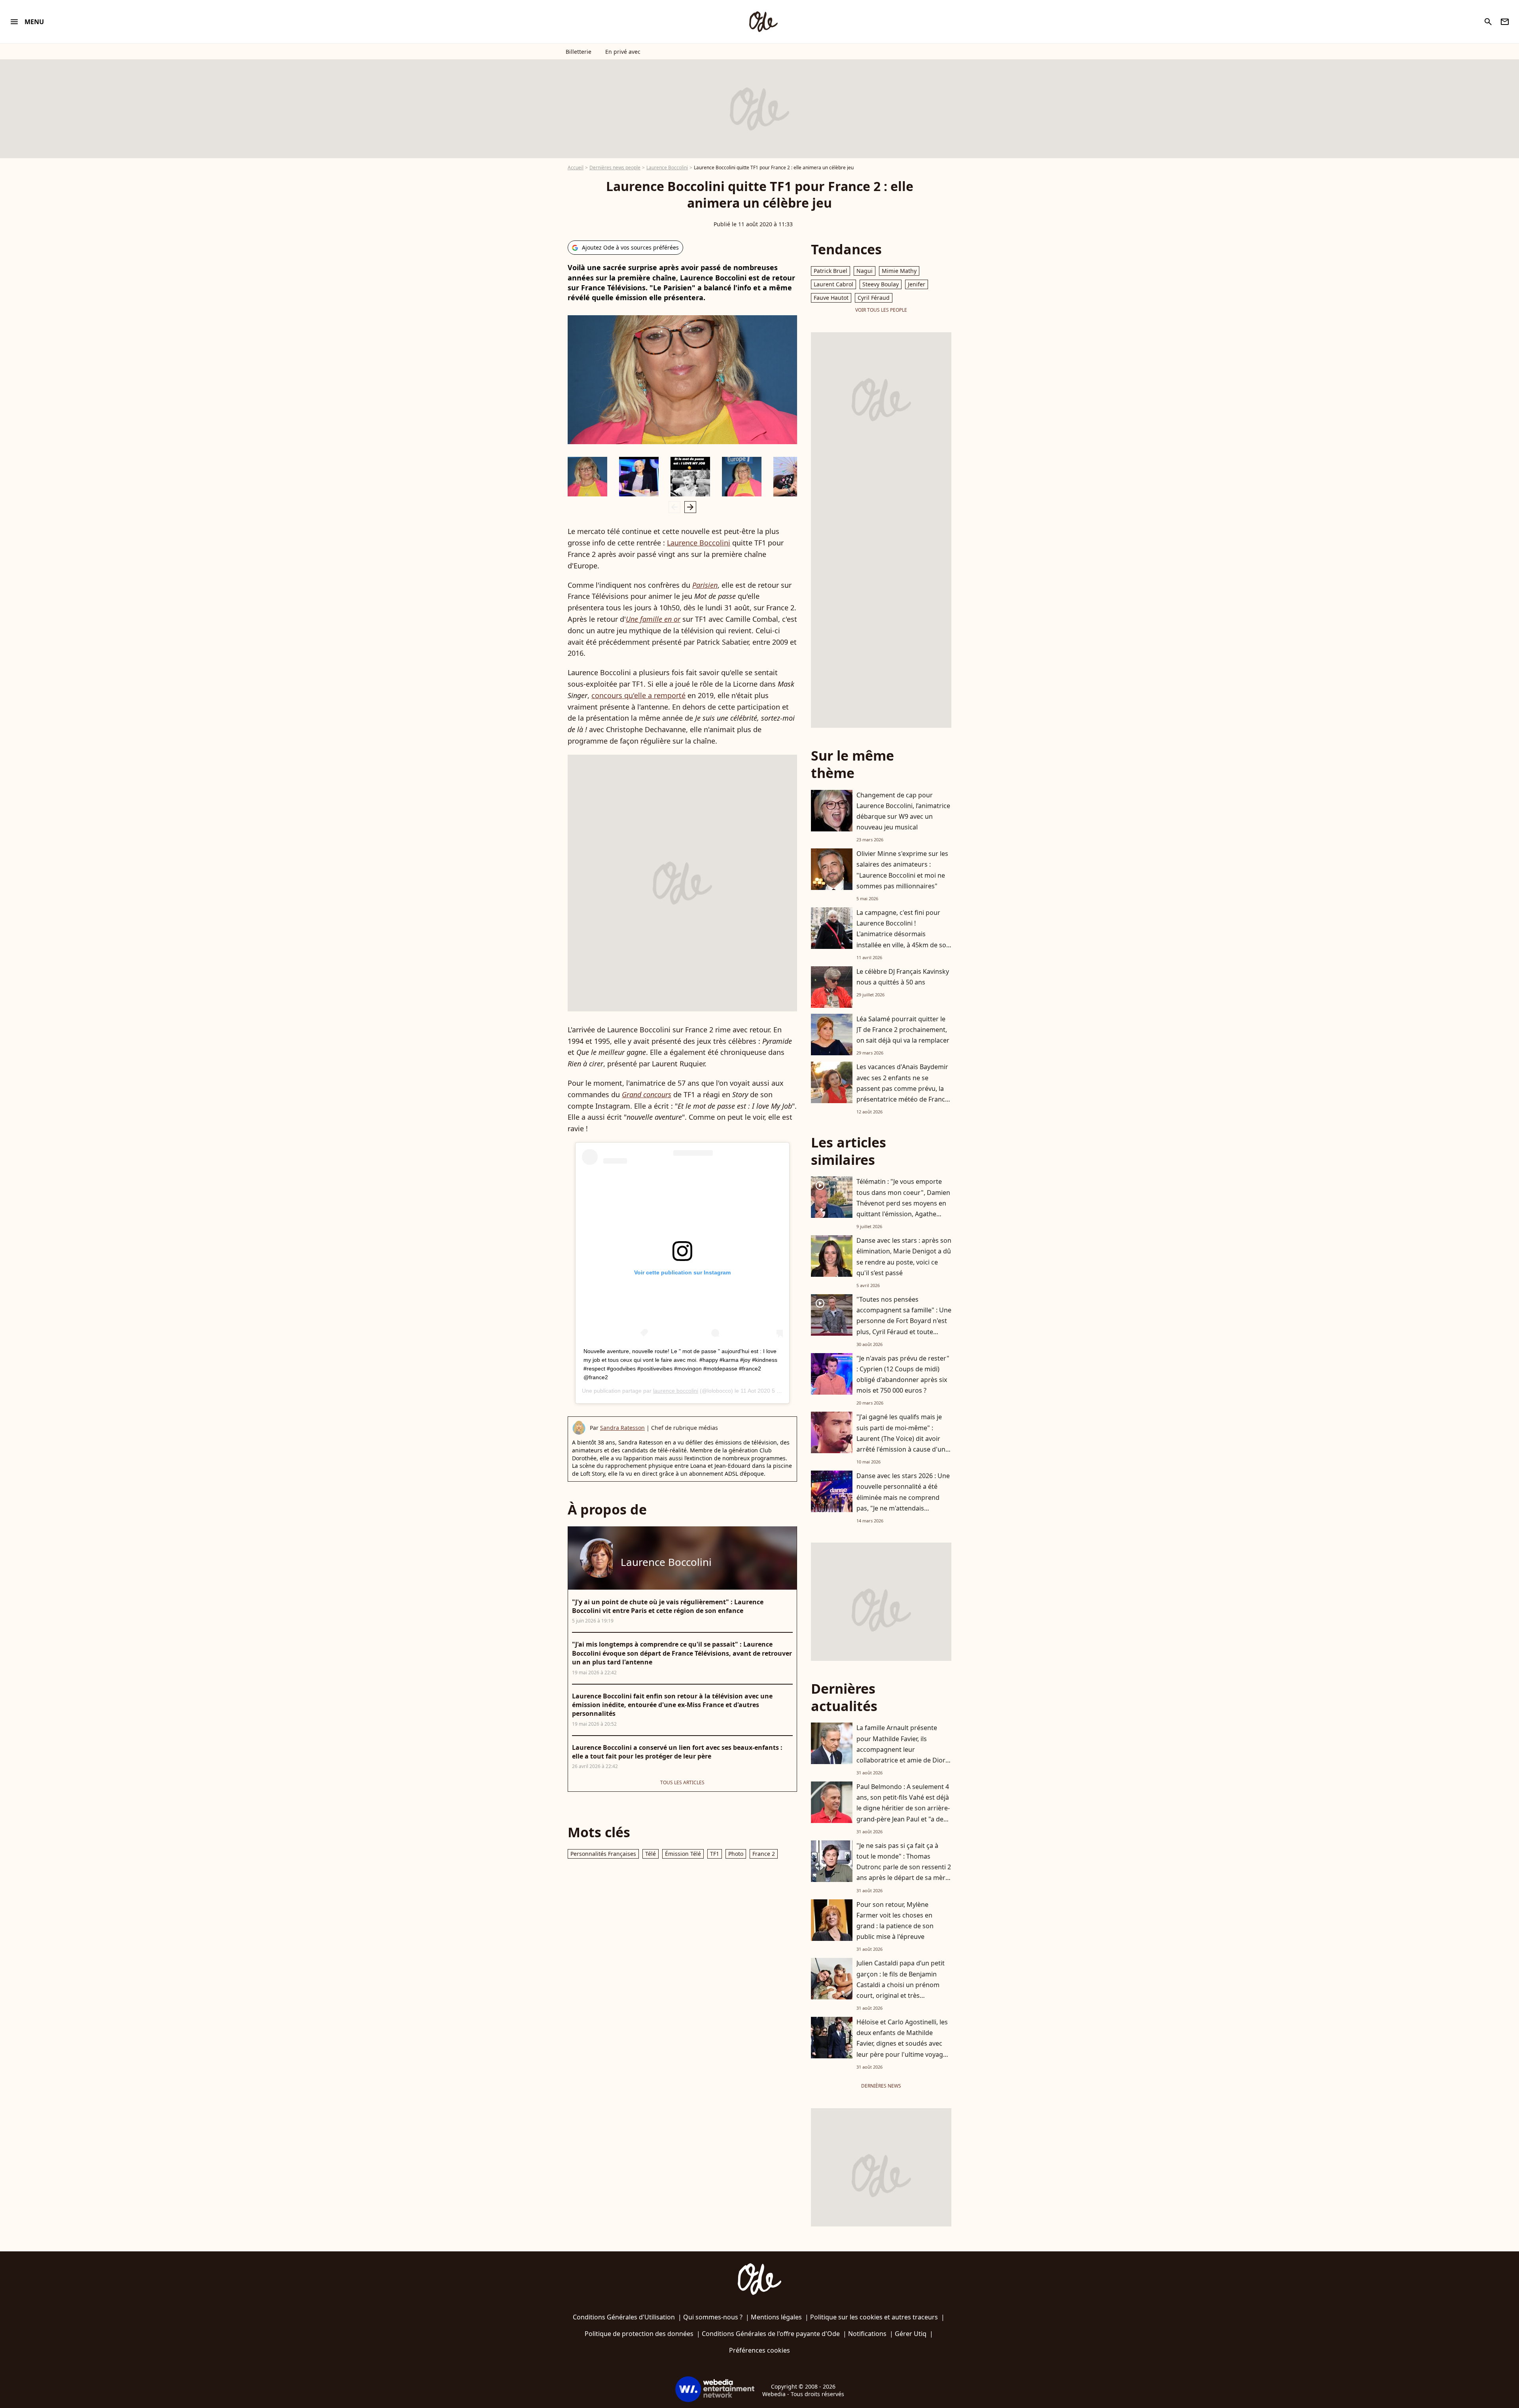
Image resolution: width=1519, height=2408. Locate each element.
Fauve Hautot (831, 298)
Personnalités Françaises (603, 1854)
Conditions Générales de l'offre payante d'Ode (771, 2334)
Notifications (867, 2334)
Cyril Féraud (874, 298)
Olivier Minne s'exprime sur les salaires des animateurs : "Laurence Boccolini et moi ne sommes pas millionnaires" (902, 870)
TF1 (715, 1854)
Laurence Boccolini (667, 168)
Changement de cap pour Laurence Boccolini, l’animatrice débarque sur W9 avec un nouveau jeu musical (903, 811)
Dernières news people (615, 168)
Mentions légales (776, 2317)
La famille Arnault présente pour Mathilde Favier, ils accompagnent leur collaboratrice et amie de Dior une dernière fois (901, 1749)
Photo (736, 1854)
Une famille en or (653, 619)
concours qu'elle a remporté (638, 695)
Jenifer (917, 284)
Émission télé (683, 1854)
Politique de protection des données (639, 2334)
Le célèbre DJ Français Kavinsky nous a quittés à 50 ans (903, 977)
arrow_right (690, 507)
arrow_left (674, 507)
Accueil (576, 168)
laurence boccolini (676, 1391)
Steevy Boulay (881, 284)
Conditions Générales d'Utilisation (624, 2317)
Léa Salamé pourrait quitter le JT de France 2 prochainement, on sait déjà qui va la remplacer (903, 1030)
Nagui (865, 271)
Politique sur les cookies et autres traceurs (874, 2317)
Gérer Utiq (911, 2334)
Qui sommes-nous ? (713, 2317)
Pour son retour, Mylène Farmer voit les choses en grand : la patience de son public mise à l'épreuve (895, 1921)
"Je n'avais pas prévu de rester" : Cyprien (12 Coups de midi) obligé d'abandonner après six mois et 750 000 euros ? (903, 1374)
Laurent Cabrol (833, 284)
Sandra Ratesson (622, 1428)
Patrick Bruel (831, 271)
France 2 (764, 1854)
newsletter (1505, 22)
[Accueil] (763, 22)
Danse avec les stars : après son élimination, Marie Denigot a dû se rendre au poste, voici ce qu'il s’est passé (904, 1257)
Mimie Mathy (899, 271)
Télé (651, 1854)
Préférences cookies (759, 2350)
